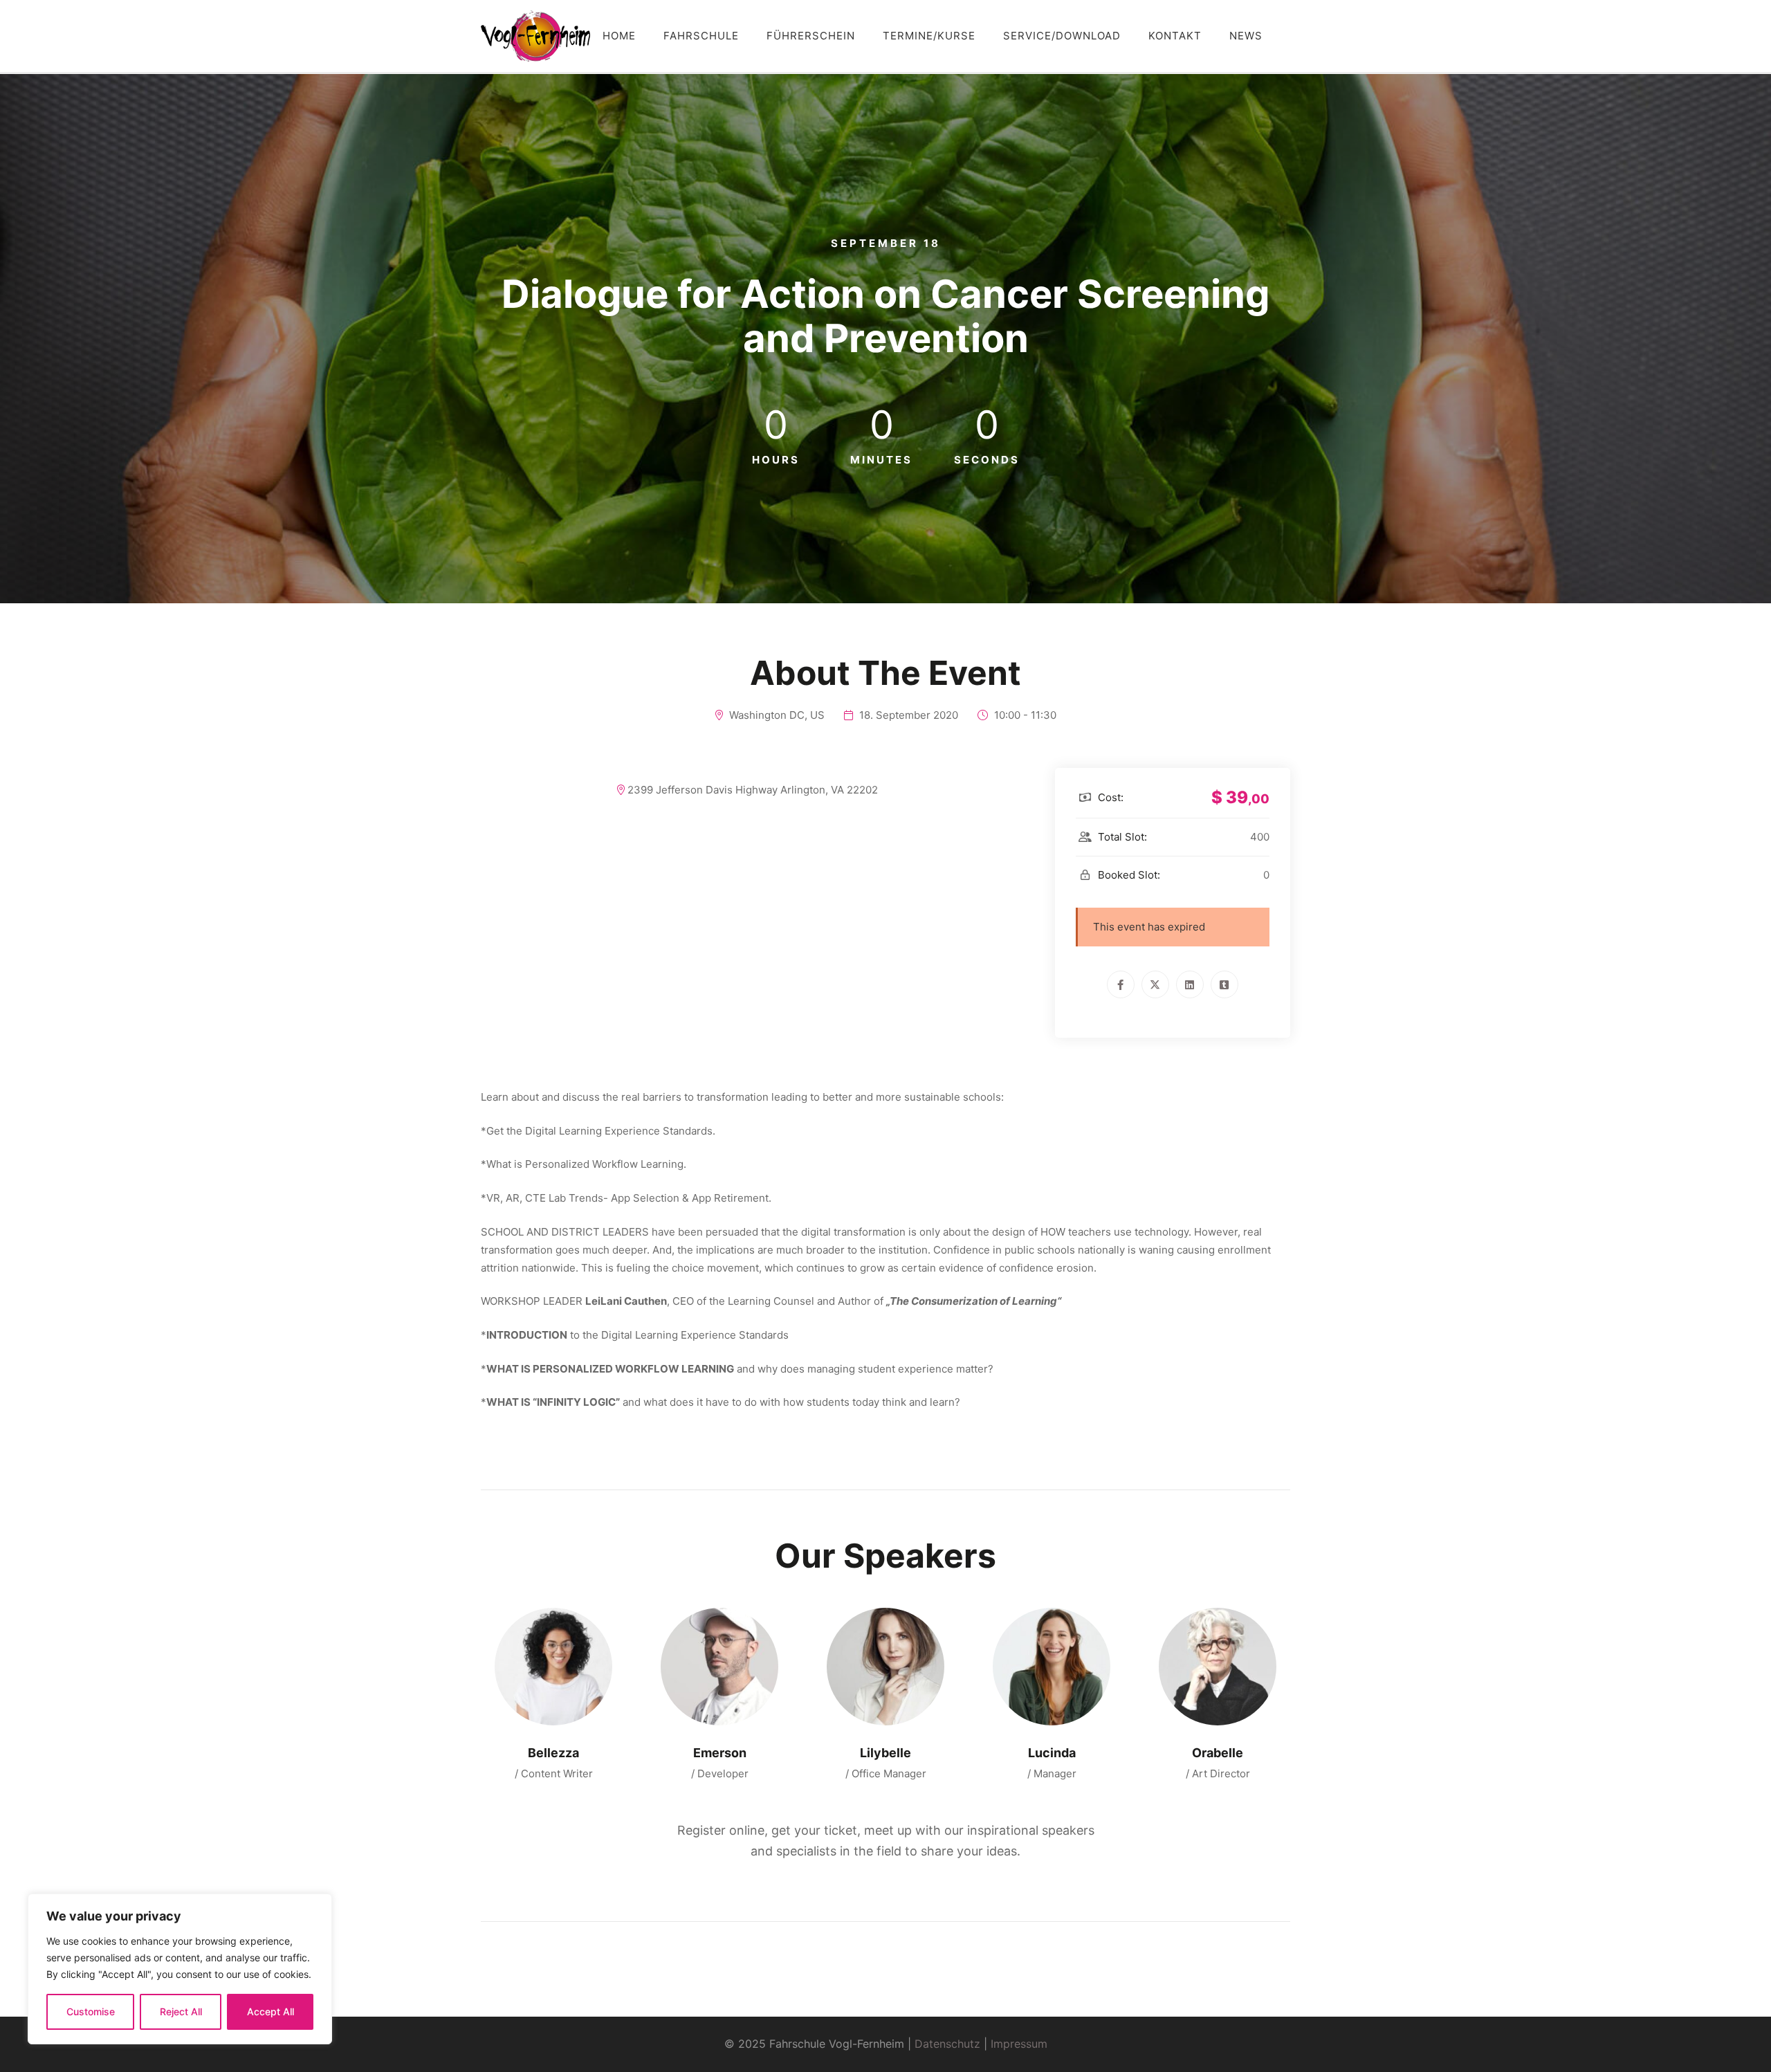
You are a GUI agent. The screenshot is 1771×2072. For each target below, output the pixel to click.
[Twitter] (1155, 984)
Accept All (270, 2011)
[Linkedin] (1190, 984)
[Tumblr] (1224, 984)
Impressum (1019, 2044)
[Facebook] (1121, 984)
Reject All (181, 2011)
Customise (91, 2011)
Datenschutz (947, 2044)
